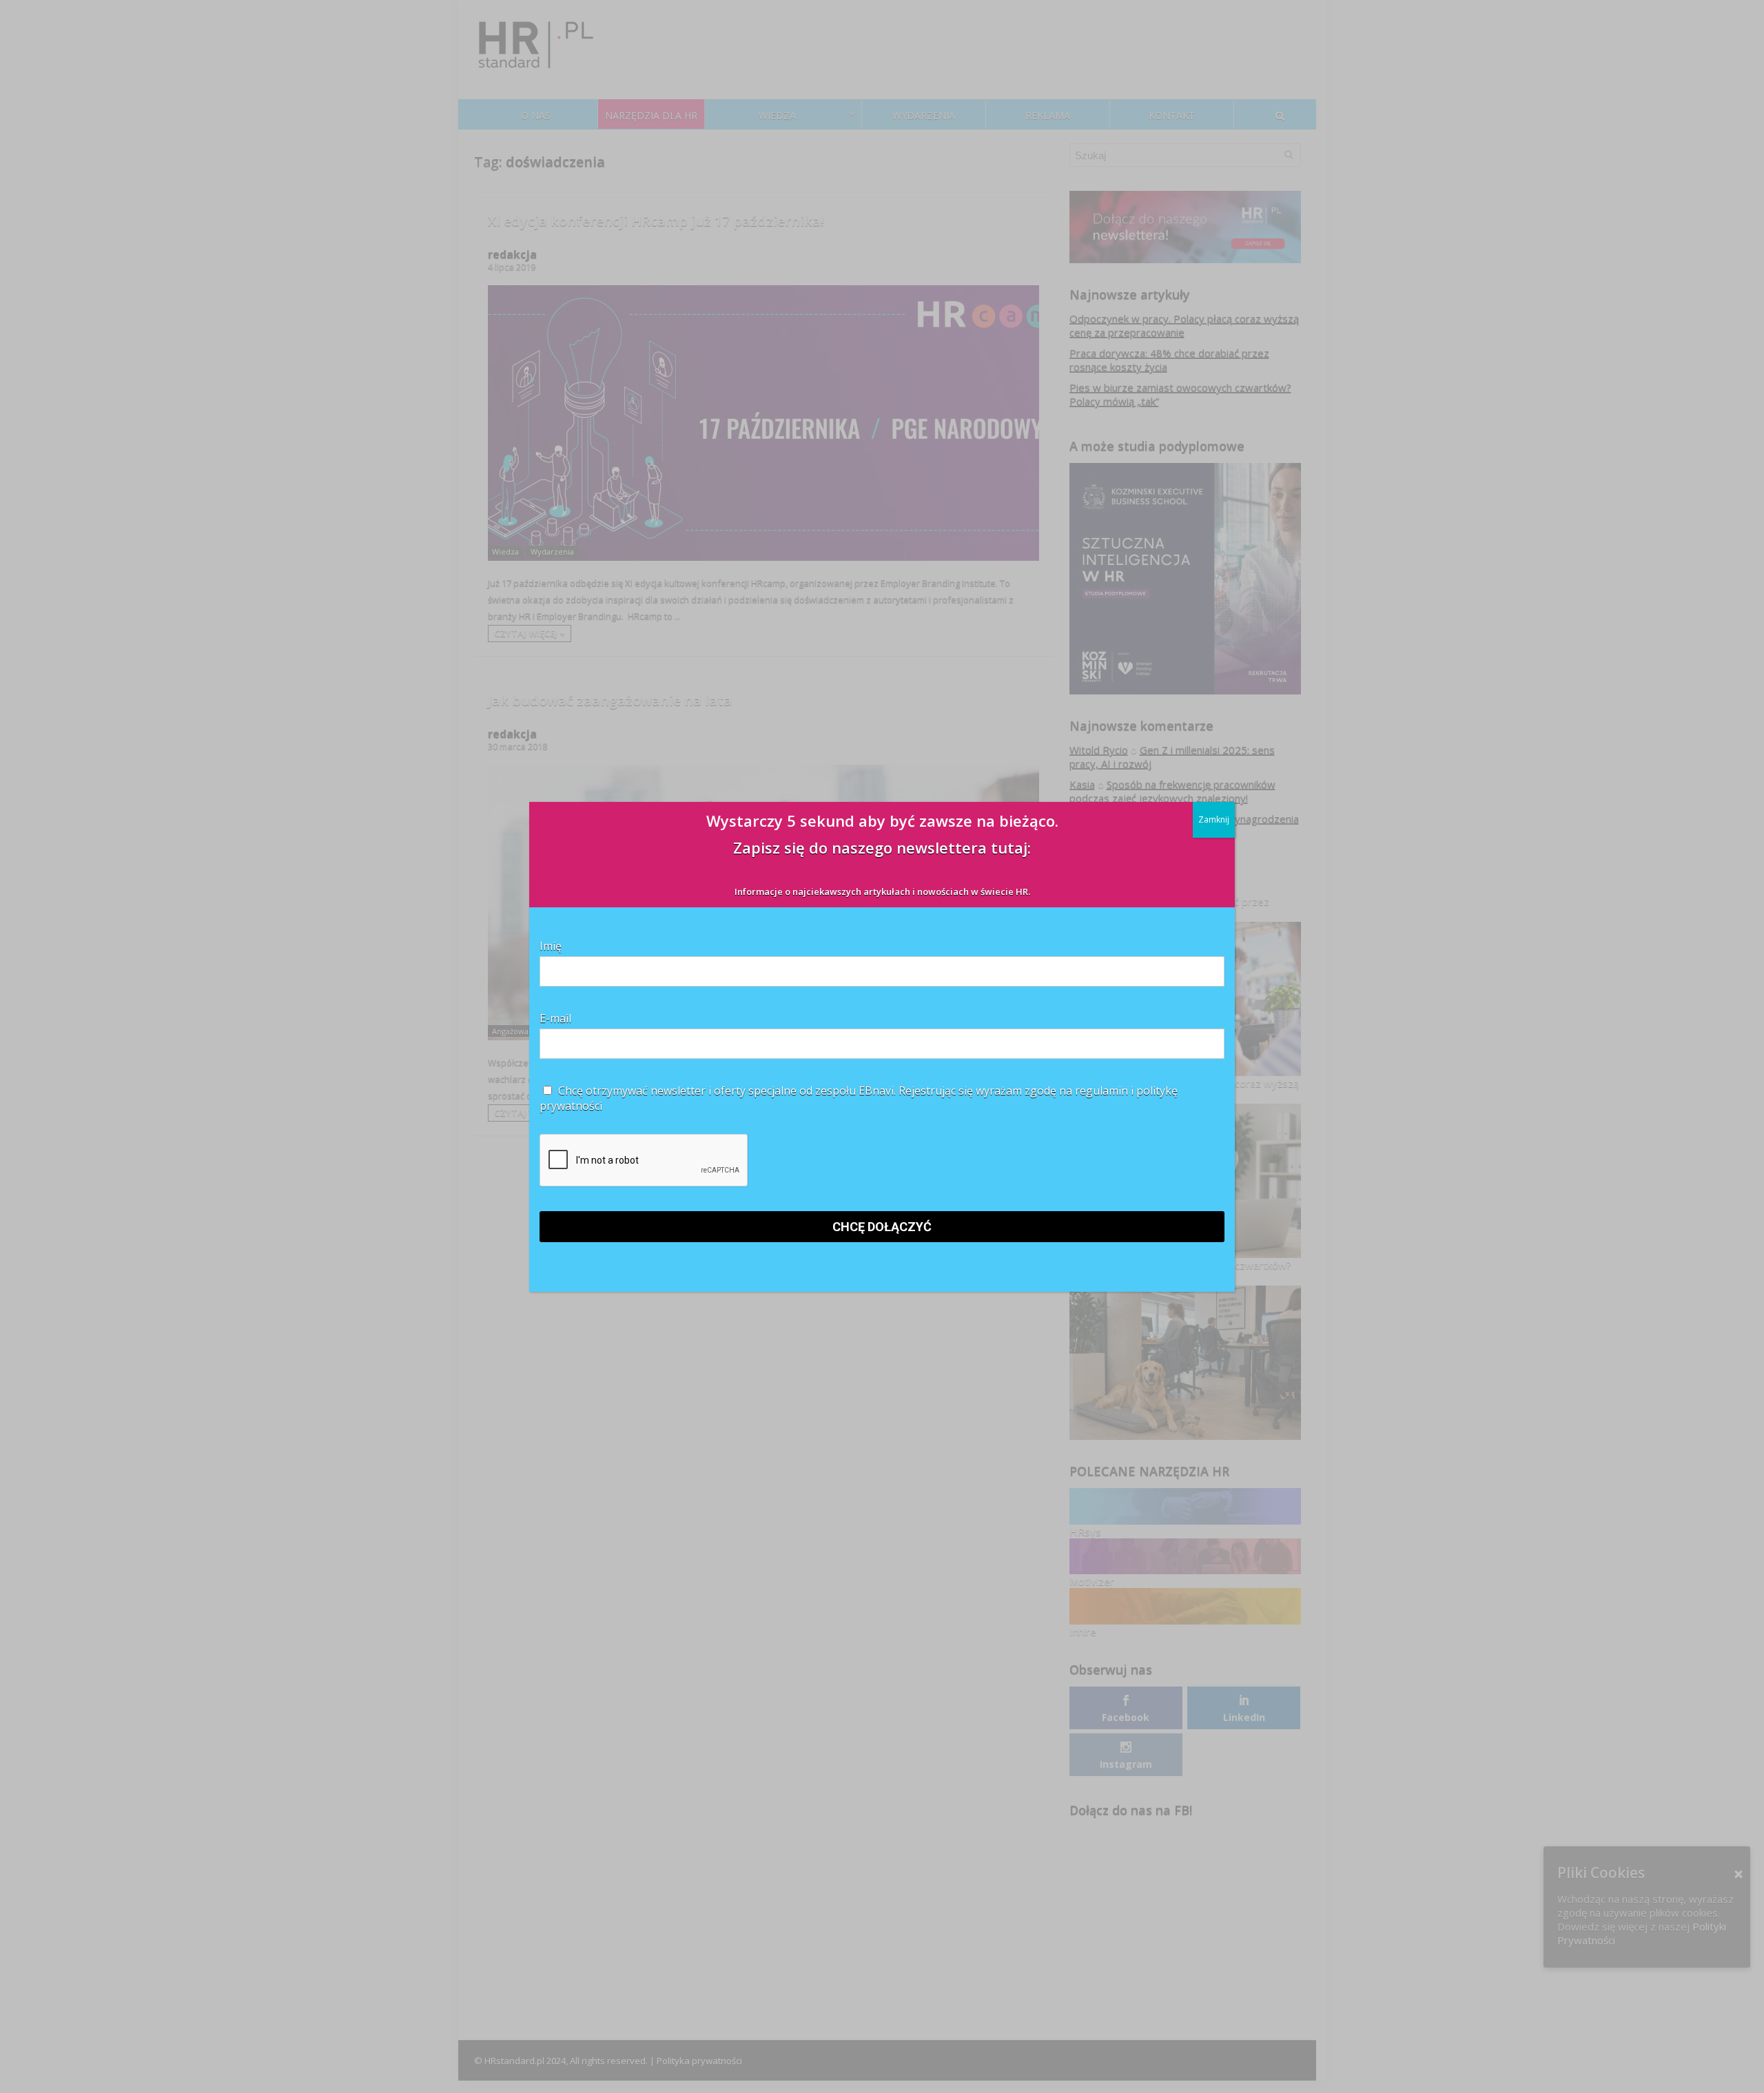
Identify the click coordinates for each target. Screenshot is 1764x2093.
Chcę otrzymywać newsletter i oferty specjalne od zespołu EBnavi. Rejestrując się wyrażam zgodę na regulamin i (859, 1098)
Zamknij (1214, 819)
